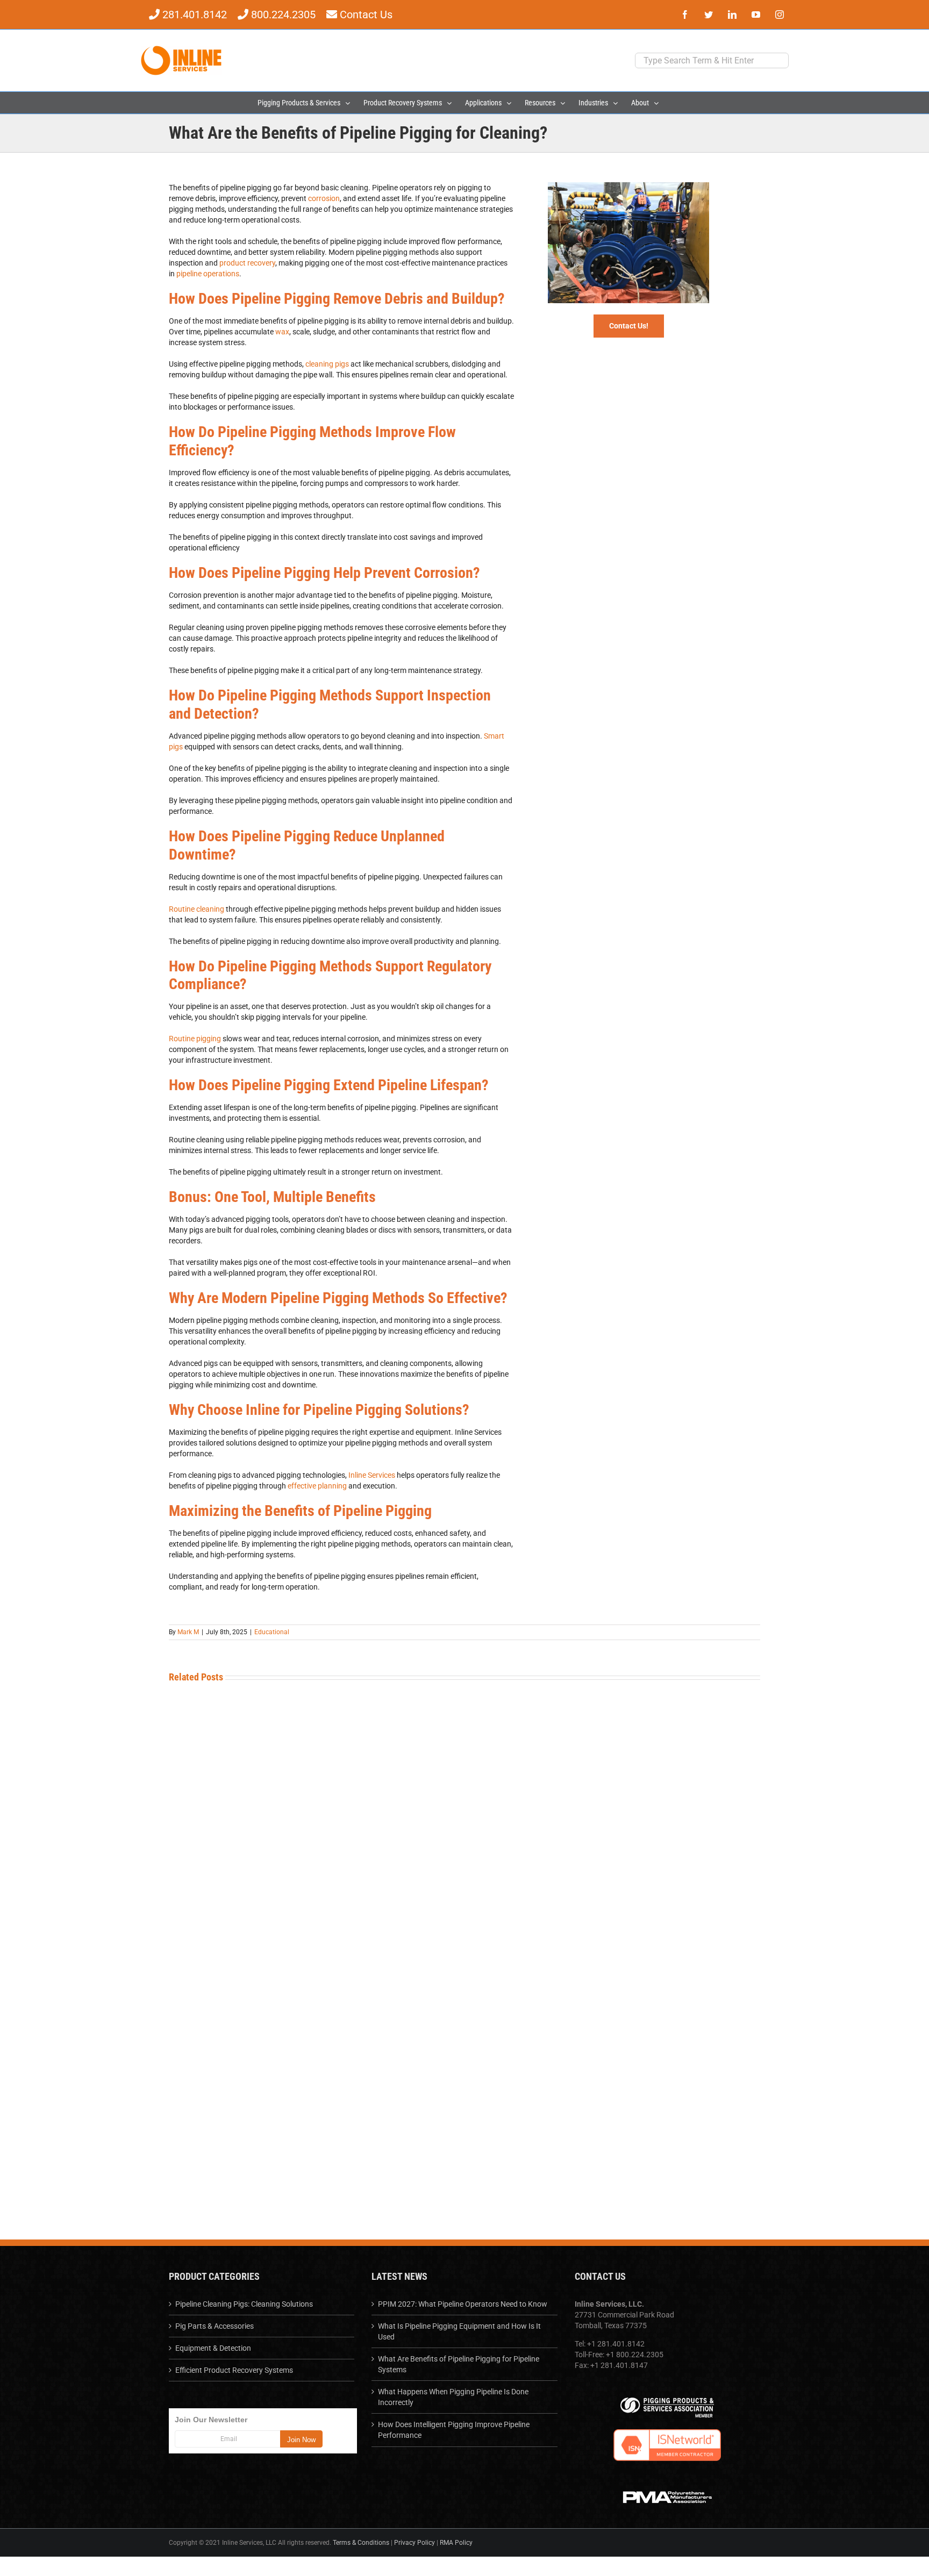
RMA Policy (456, 2543)
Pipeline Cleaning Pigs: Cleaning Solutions (244, 2304)
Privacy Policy (415, 2543)
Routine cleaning (196, 909)
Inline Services (372, 1475)
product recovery (247, 263)
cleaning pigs (327, 364)
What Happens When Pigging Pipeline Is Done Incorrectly (453, 2397)
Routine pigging (195, 1039)
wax (282, 332)
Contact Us (366, 15)
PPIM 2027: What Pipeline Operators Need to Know (463, 2304)
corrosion (324, 198)
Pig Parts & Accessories (215, 2326)
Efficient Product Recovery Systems (234, 2370)
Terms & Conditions (361, 2543)
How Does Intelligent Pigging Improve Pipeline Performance (454, 2430)
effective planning (317, 1486)
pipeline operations (208, 274)
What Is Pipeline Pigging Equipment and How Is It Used (459, 2331)
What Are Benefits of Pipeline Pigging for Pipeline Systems (459, 2364)
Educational (272, 1632)
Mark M (188, 1632)
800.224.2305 (285, 15)
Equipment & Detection (213, 2348)
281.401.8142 (195, 15)
